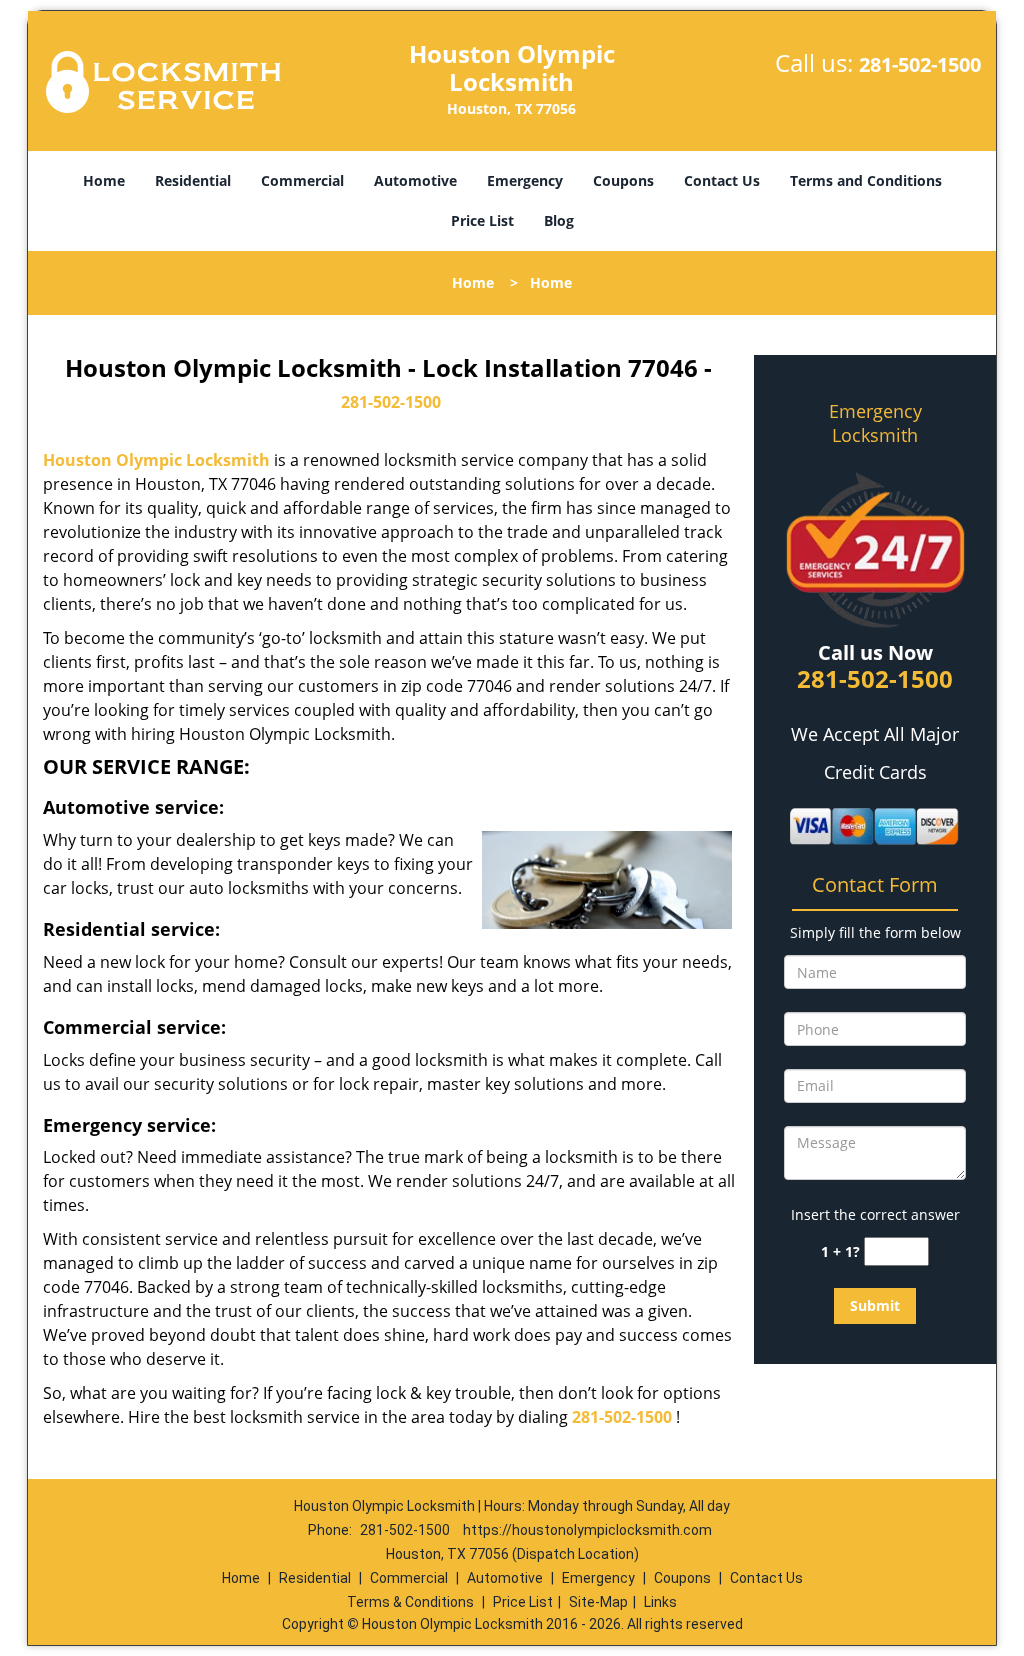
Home (104, 180)
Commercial (302, 180)
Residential (193, 180)
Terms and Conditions (866, 180)
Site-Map (598, 1602)
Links (660, 1602)
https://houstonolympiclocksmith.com (587, 1530)
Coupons (623, 180)
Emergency (525, 180)
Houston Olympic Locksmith (156, 460)
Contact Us (722, 180)
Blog (559, 220)
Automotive (415, 180)
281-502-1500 (920, 64)
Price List (482, 220)
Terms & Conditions (410, 1602)
